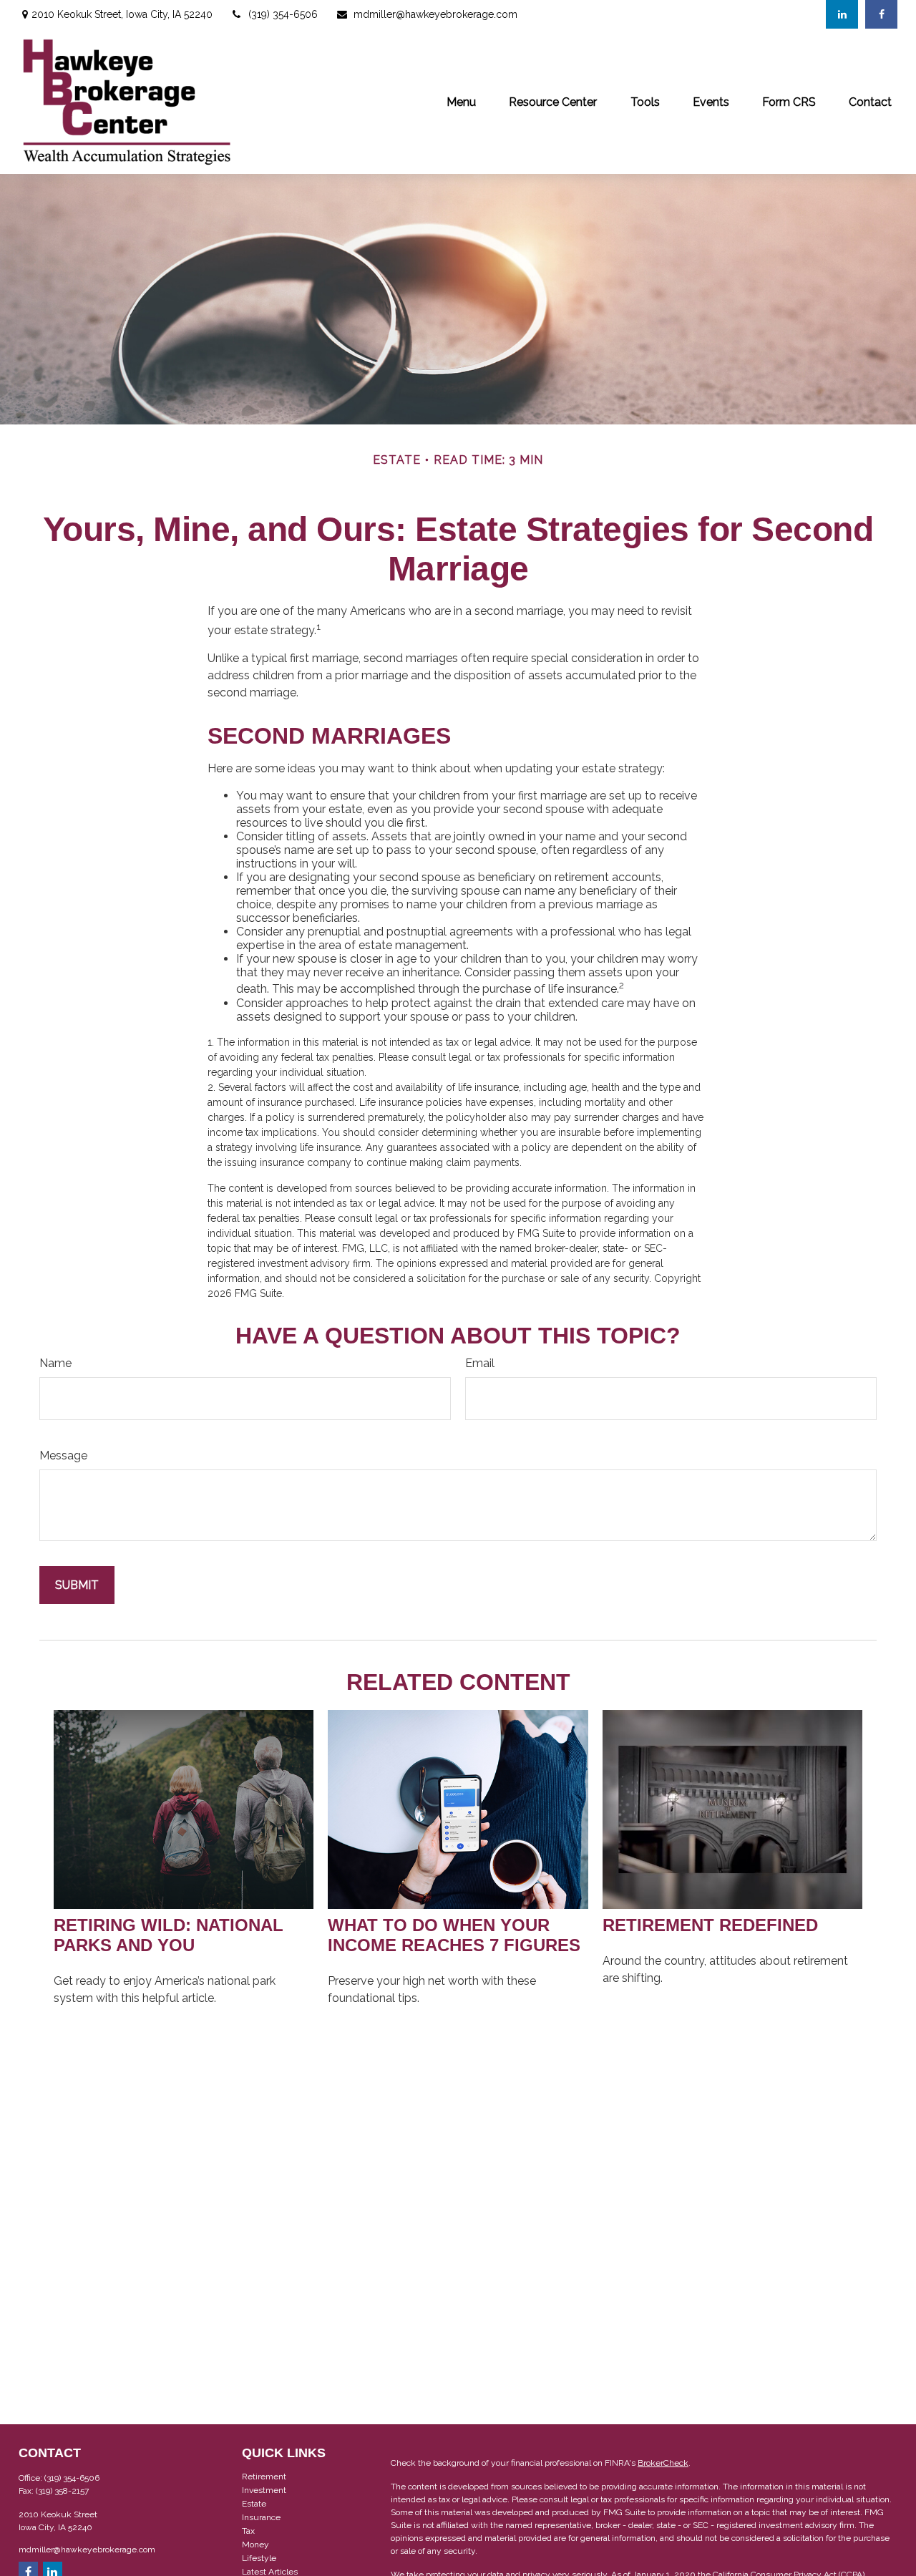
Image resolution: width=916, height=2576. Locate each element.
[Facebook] (881, 14)
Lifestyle (259, 2558)
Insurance (261, 2517)
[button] (461, 101)
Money (255, 2545)
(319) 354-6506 (283, 14)
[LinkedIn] (842, 14)
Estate (254, 2504)
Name (55, 1363)
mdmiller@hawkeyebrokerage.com (435, 14)
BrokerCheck (663, 2463)
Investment (264, 2490)
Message (63, 1455)
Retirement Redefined (710, 1925)
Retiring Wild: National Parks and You (169, 1935)
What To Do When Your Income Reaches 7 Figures (454, 1935)
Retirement (264, 2477)
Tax (248, 2531)
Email (480, 1363)
